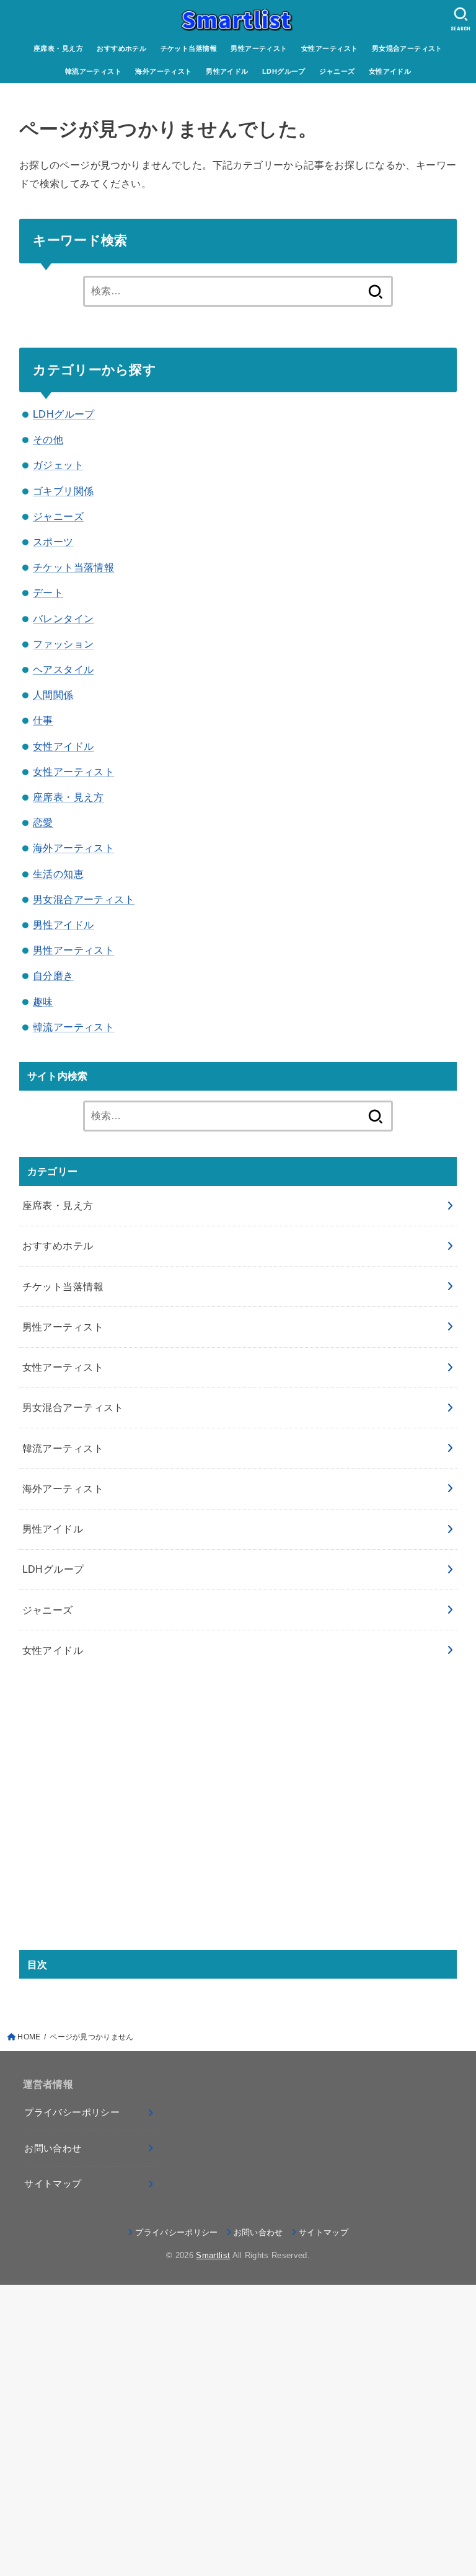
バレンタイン (63, 618)
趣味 (43, 1001)
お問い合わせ (53, 2148)
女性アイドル (390, 71)
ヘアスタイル (63, 669)
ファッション (63, 644)
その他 (48, 439)
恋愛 (43, 822)
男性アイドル (227, 71)
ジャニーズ (337, 71)
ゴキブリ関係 (63, 491)
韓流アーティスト (93, 71)
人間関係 (53, 695)
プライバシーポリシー (72, 2112)
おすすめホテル (121, 48)
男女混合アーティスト (407, 48)
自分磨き (53, 975)
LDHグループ (284, 71)
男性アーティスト (259, 48)
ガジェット (58, 465)
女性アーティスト (329, 48)
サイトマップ (53, 2184)
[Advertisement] (238, 1819)
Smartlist (213, 2255)
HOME (29, 2037)
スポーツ (53, 542)
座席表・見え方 (58, 48)
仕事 (43, 720)
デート (48, 592)
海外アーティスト (163, 71)
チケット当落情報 (189, 48)
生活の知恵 (58, 874)
